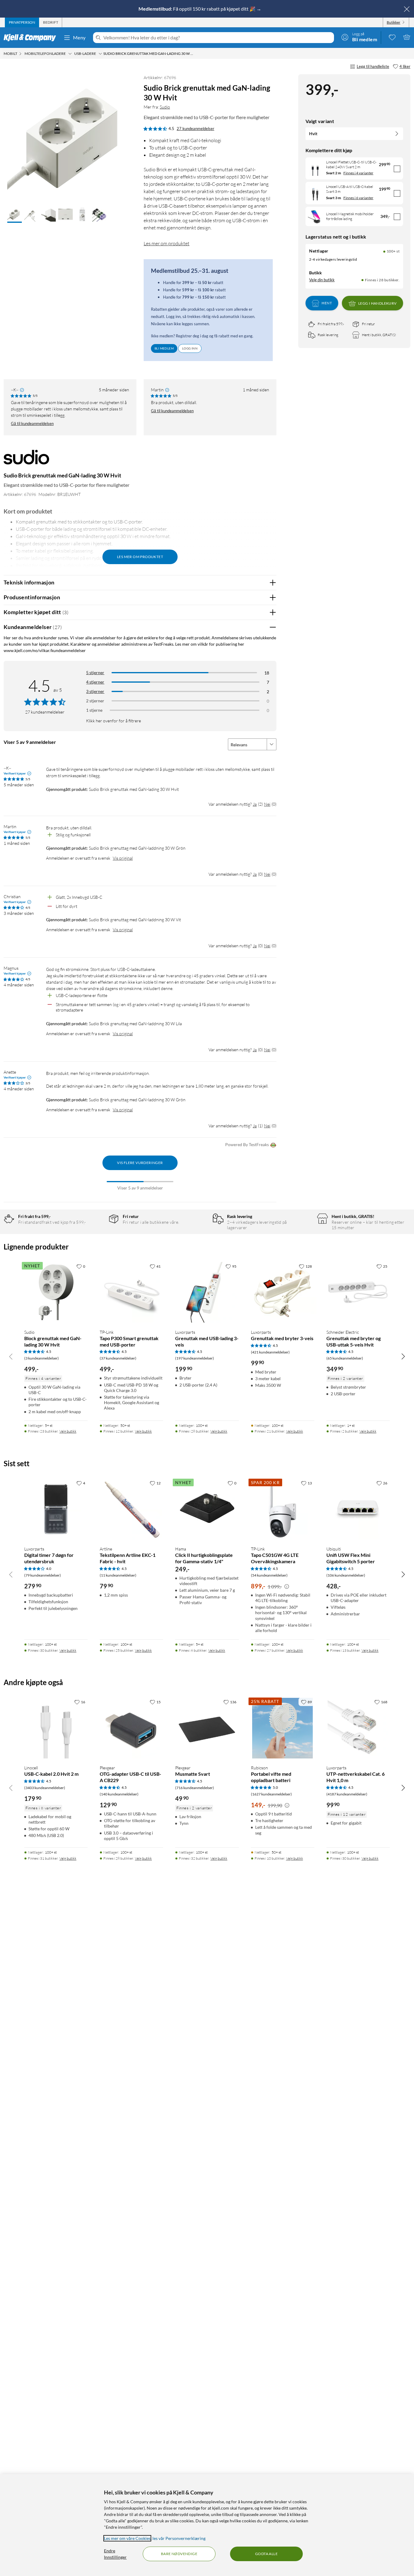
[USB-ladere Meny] (100, 54)
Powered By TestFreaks (247, 1144)
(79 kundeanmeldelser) (43, 1575)
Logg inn (190, 348)
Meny (79, 37)
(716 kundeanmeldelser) (195, 1788)
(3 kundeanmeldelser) (42, 1358)
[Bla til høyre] (403, 1356)
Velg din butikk (322, 280)
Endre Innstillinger (115, 2554)
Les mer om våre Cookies (127, 2538)
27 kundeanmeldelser (195, 129)
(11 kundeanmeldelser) (118, 1575)
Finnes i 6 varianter (358, 198)
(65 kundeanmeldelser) (345, 1358)
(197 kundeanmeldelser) (195, 1358)
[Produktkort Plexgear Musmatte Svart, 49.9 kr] (207, 1728)
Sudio (165, 107)
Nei (267, 804)
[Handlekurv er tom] (407, 37)
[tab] (22, 22)
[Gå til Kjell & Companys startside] (32, 38)
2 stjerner (95, 701)
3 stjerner (95, 691)
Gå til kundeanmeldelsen (32, 423)
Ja (255, 804)
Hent (327, 303)
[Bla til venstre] (11, 1356)
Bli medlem (164, 348)
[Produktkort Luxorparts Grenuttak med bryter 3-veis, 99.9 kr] (283, 1292)
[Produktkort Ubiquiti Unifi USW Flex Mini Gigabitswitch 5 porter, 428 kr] (358, 1509)
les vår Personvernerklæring (179, 2538)
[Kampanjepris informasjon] (287, 1587)
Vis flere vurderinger (140, 1163)
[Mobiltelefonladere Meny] (70, 54)
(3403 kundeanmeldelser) (45, 1788)
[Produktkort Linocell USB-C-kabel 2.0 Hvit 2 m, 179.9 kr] (56, 1728)
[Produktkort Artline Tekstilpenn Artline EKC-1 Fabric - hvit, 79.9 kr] (131, 1509)
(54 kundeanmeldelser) (269, 1575)
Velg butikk (68, 1431)
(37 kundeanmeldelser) (118, 1358)
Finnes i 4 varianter (358, 173)
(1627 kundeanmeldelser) (271, 1794)
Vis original (123, 858)
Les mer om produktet (167, 243)
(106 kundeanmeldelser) (346, 1575)
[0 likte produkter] (392, 37)
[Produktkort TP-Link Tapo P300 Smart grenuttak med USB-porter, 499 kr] (131, 1292)
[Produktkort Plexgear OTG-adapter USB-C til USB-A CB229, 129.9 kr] (131, 1728)
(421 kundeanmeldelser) (270, 1352)
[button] (15, 215)
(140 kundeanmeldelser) (119, 1794)
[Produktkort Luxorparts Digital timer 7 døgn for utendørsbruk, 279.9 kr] (56, 1509)
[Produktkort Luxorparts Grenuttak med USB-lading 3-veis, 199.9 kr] (207, 1292)
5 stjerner (95, 672)
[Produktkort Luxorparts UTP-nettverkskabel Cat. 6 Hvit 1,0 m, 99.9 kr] (358, 1728)
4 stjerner (95, 682)
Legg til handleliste (373, 66)
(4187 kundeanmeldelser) (347, 1794)
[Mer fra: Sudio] (26, 460)
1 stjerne (94, 710)
